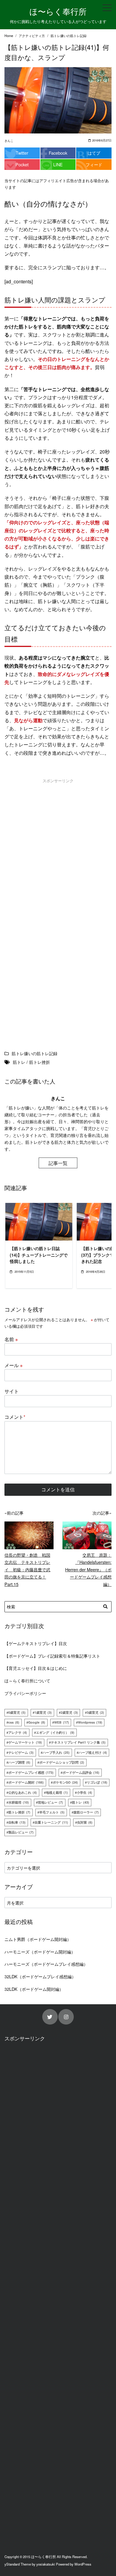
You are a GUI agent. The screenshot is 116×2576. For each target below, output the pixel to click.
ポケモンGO (65, 1782)
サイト (12, 1391)
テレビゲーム (21, 1752)
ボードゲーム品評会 (81, 1772)
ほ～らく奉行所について (27, 1680)
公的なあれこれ (23, 1792)
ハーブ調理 (19, 1762)
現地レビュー (50, 1802)
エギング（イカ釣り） (55, 1732)
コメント (15, 1417)
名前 (11, 1339)
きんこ (9, 141)
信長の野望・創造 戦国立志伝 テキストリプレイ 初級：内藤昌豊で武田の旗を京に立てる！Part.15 (27, 1569)
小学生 (84, 1792)
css (14, 1722)
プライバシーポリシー (25, 1693)
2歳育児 (69, 1712)
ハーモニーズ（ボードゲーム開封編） (40, 1952)
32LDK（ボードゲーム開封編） (34, 1989)
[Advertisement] (58, 848)
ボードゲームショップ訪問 (62, 1762)
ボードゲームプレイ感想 (31, 1772)
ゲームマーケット (25, 1742)
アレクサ (18, 1732)
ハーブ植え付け (93, 1752)
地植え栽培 (57, 1792)
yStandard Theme (18, 2564)
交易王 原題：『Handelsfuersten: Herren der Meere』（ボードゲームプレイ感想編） (88, 1569)
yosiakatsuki (46, 2564)
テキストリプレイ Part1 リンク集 (78, 1742)
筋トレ (81, 1802)
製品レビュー (21, 1832)
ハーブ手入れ (56, 1752)
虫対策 (85, 1822)
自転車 (17, 1822)
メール (14, 1365)
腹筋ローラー (86, 1812)
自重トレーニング (51, 1822)
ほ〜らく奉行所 (58, 11)
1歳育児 (43, 1712)
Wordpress (90, 1722)
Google (37, 1722)
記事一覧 (58, 1163)
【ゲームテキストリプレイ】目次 (36, 1643)
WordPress (83, 2564)
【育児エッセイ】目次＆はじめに (36, 1668)
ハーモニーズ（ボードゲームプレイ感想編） (46, 1964)
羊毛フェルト (52, 1812)
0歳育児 (17, 1712)
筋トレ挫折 (19, 1812)
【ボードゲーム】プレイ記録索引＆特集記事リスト (52, 1656)
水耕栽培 (19, 1802)
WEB (62, 1722)
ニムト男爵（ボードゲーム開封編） (38, 1939)
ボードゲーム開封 (26, 1782)
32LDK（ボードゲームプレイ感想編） (40, 1976)
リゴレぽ (97, 1782)
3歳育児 (95, 1712)
